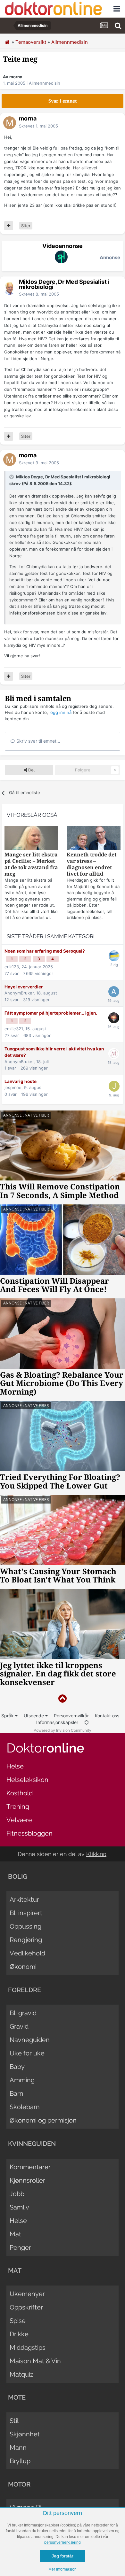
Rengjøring (26, 1940)
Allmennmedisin (45, 83)
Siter (26, 226)
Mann (18, 2448)
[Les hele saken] (31, 839)
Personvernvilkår (71, 1716)
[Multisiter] (9, 226)
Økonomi (23, 1967)
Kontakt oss (107, 1716)
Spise (18, 2321)
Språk (8, 1716)
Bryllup (20, 2461)
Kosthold (20, 1793)
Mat (15, 2234)
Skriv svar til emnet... (38, 741)
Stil (14, 2421)
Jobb (17, 2194)
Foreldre (25, 1990)
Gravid (19, 2026)
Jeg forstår (63, 2556)
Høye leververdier (24, 987)
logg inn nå (60, 712)
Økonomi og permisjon (43, 2120)
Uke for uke (27, 2053)
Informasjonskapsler (57, 1722)
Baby (17, 2067)
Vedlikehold (27, 1953)
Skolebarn (25, 2107)
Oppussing (25, 1926)
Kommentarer (30, 2167)
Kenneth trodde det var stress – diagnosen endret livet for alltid (92, 864)
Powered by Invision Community (63, 1730)
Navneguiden (30, 2040)
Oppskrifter (26, 2307)
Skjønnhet (25, 2434)
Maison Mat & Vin (35, 2361)
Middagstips (28, 2348)
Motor (19, 2484)
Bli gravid (23, 2013)
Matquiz (21, 2374)
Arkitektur (24, 1899)
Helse (15, 1766)
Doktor (45, 1748)
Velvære (19, 1820)
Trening (18, 1806)
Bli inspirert (26, 1913)
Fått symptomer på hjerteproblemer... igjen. (51, 1013)
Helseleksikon (27, 1780)
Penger (20, 2247)
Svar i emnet (63, 101)
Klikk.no (96, 1854)
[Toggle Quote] (12, 477)
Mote (17, 2397)
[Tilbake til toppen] (63, 1699)
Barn (17, 2093)
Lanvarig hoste (21, 1081)
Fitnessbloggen (29, 1833)
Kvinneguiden (32, 2144)
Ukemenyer (27, 2294)
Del (31, 770)
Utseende (34, 1716)
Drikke (19, 2334)
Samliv (19, 2207)
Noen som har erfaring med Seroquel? (45, 951)
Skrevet (38, 126)
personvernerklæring (63, 2542)
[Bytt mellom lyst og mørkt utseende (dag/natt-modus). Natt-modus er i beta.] (87, 1722)
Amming (22, 2080)
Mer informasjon (63, 2569)
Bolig (18, 1876)
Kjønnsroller (27, 2180)
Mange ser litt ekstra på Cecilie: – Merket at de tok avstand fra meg (31, 864)
